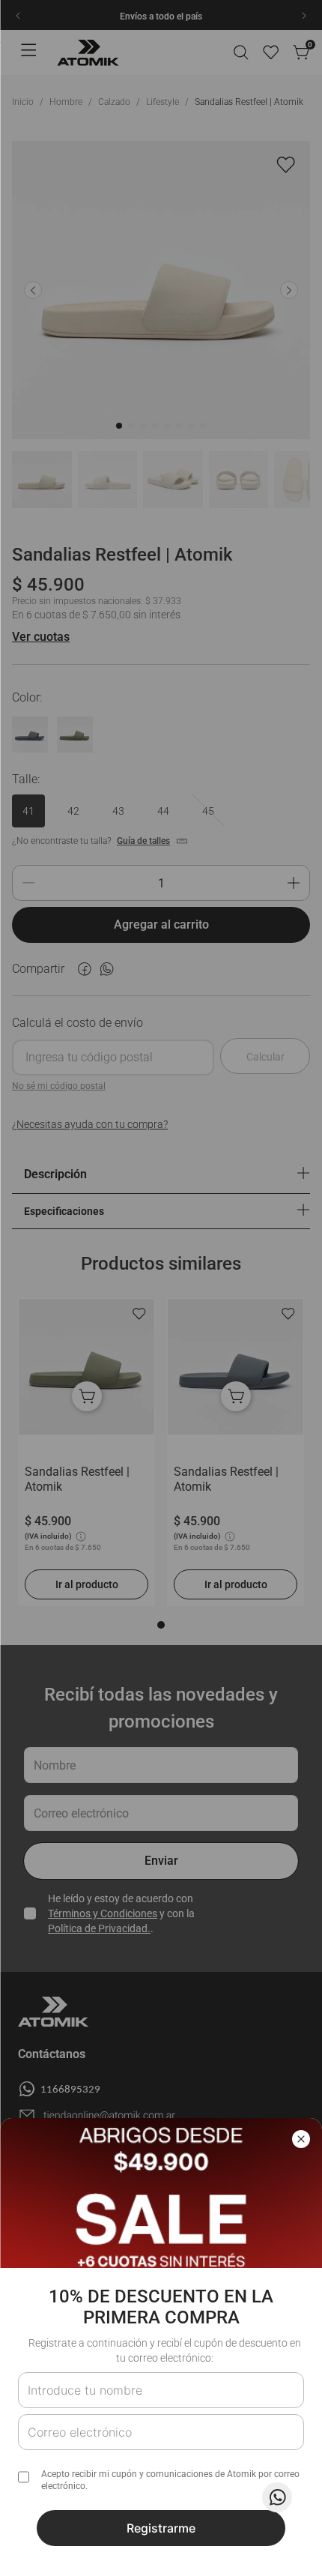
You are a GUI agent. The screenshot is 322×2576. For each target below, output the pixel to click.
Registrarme (161, 2528)
